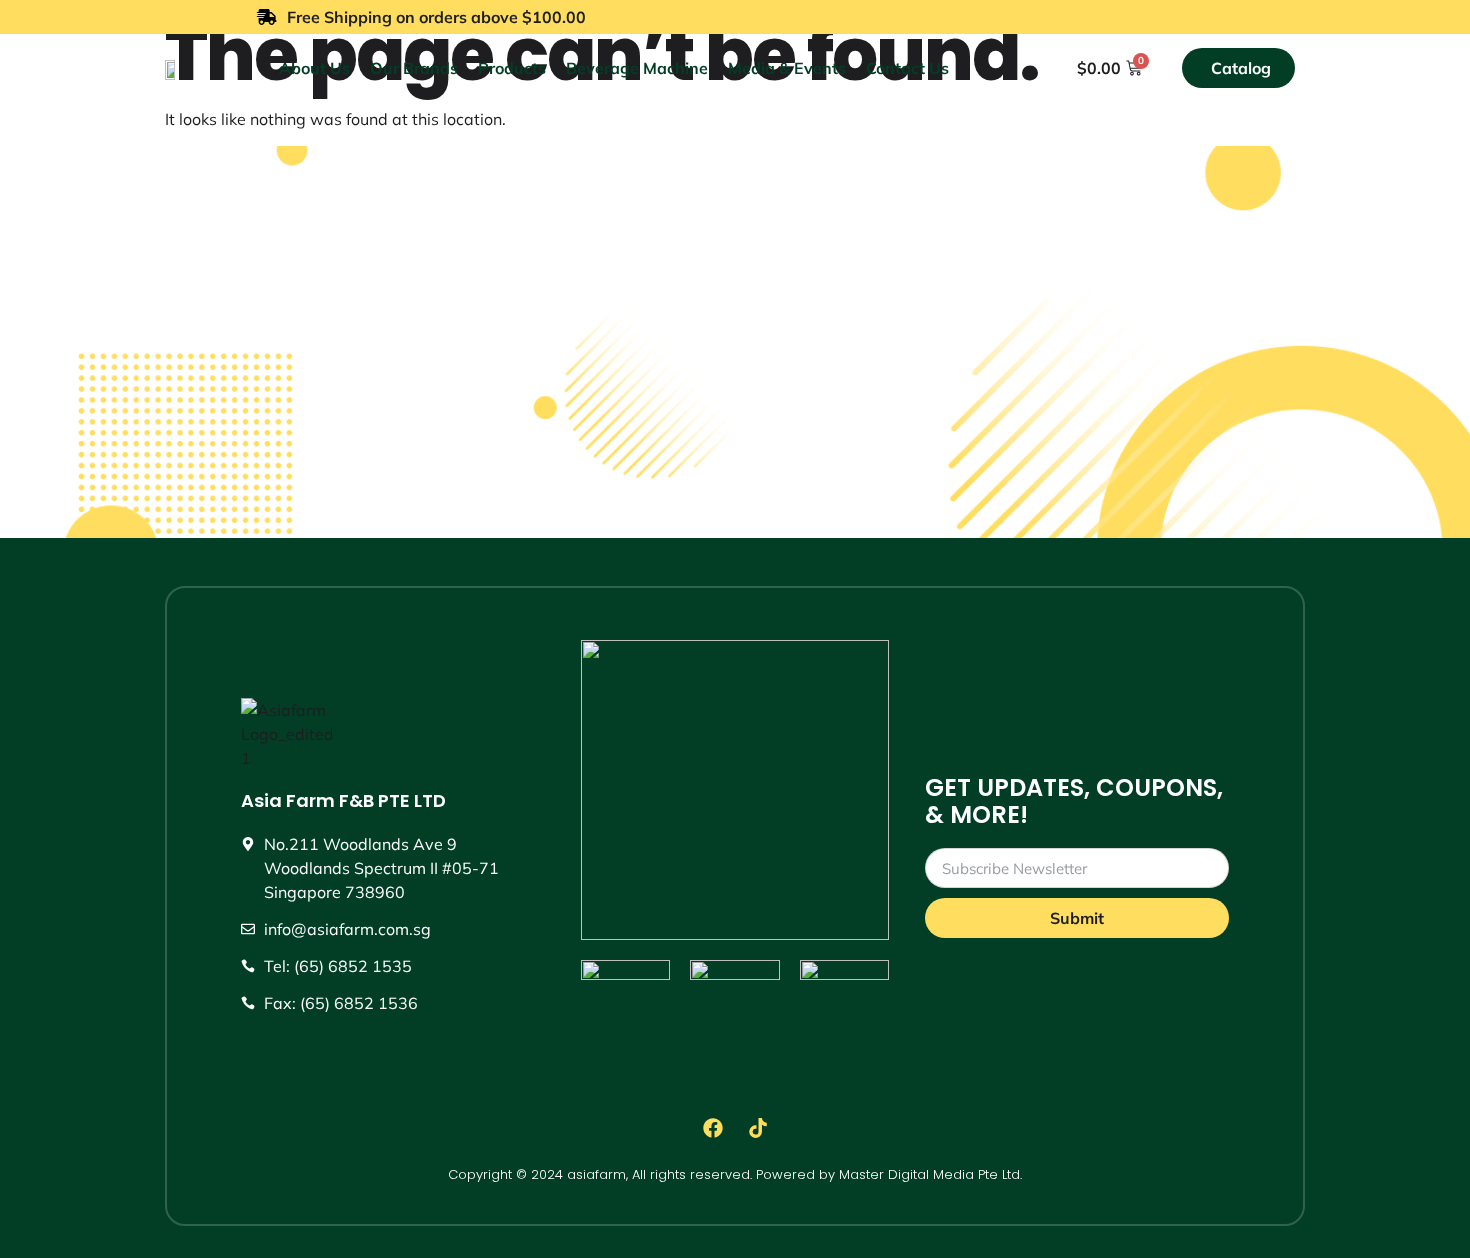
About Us (314, 68)
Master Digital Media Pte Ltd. (930, 1174)
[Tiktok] (758, 1128)
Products (512, 68)
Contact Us (907, 68)
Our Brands (414, 68)
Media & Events (787, 68)
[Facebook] (713, 1128)
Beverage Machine (637, 68)
